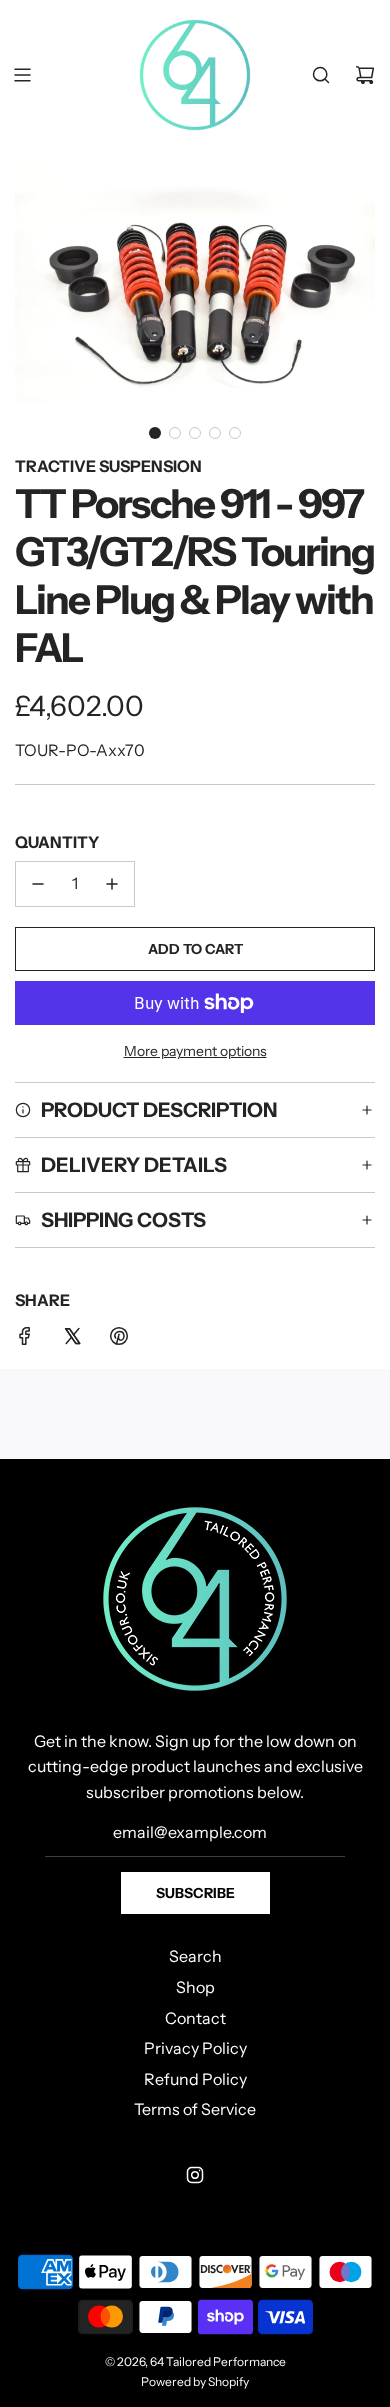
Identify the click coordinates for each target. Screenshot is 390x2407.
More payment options (195, 1051)
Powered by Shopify (195, 2381)
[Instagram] (195, 2175)
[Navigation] (22, 75)
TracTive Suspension (108, 466)
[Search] (321, 75)
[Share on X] (72, 1340)
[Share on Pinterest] (119, 1340)
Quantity (57, 842)
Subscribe (195, 1893)
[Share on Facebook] (25, 1340)
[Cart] (365, 75)
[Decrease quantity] (38, 884)
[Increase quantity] (112, 884)
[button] (155, 433)
